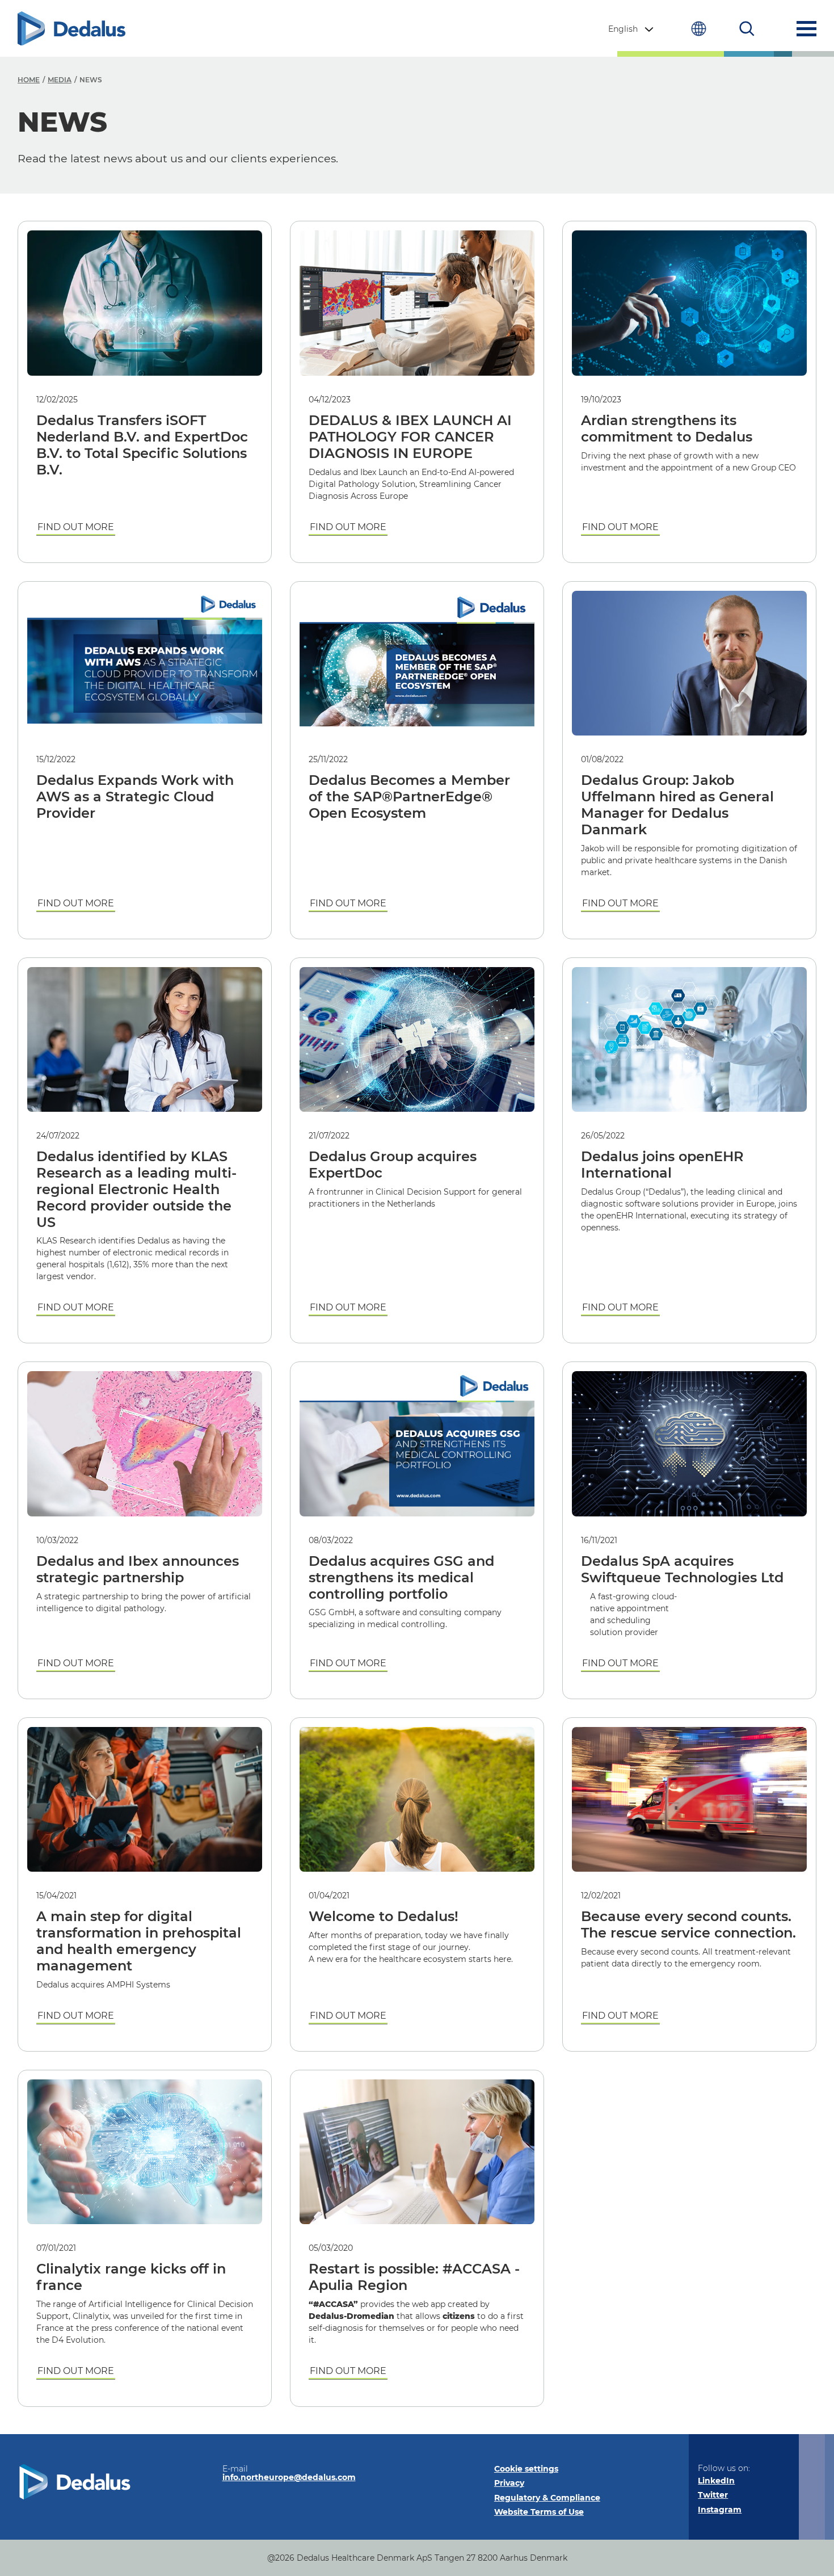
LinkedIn (716, 2481)
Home (29, 80)
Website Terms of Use (539, 2512)
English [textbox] (623, 29)
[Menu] (806, 29)
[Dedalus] (71, 29)
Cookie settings (526, 2469)
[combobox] (632, 29)
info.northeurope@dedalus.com (289, 2477)
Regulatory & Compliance (547, 2498)
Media (60, 80)
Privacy (509, 2483)
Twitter (713, 2495)
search (747, 29)
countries (699, 29)
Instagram (720, 2510)
